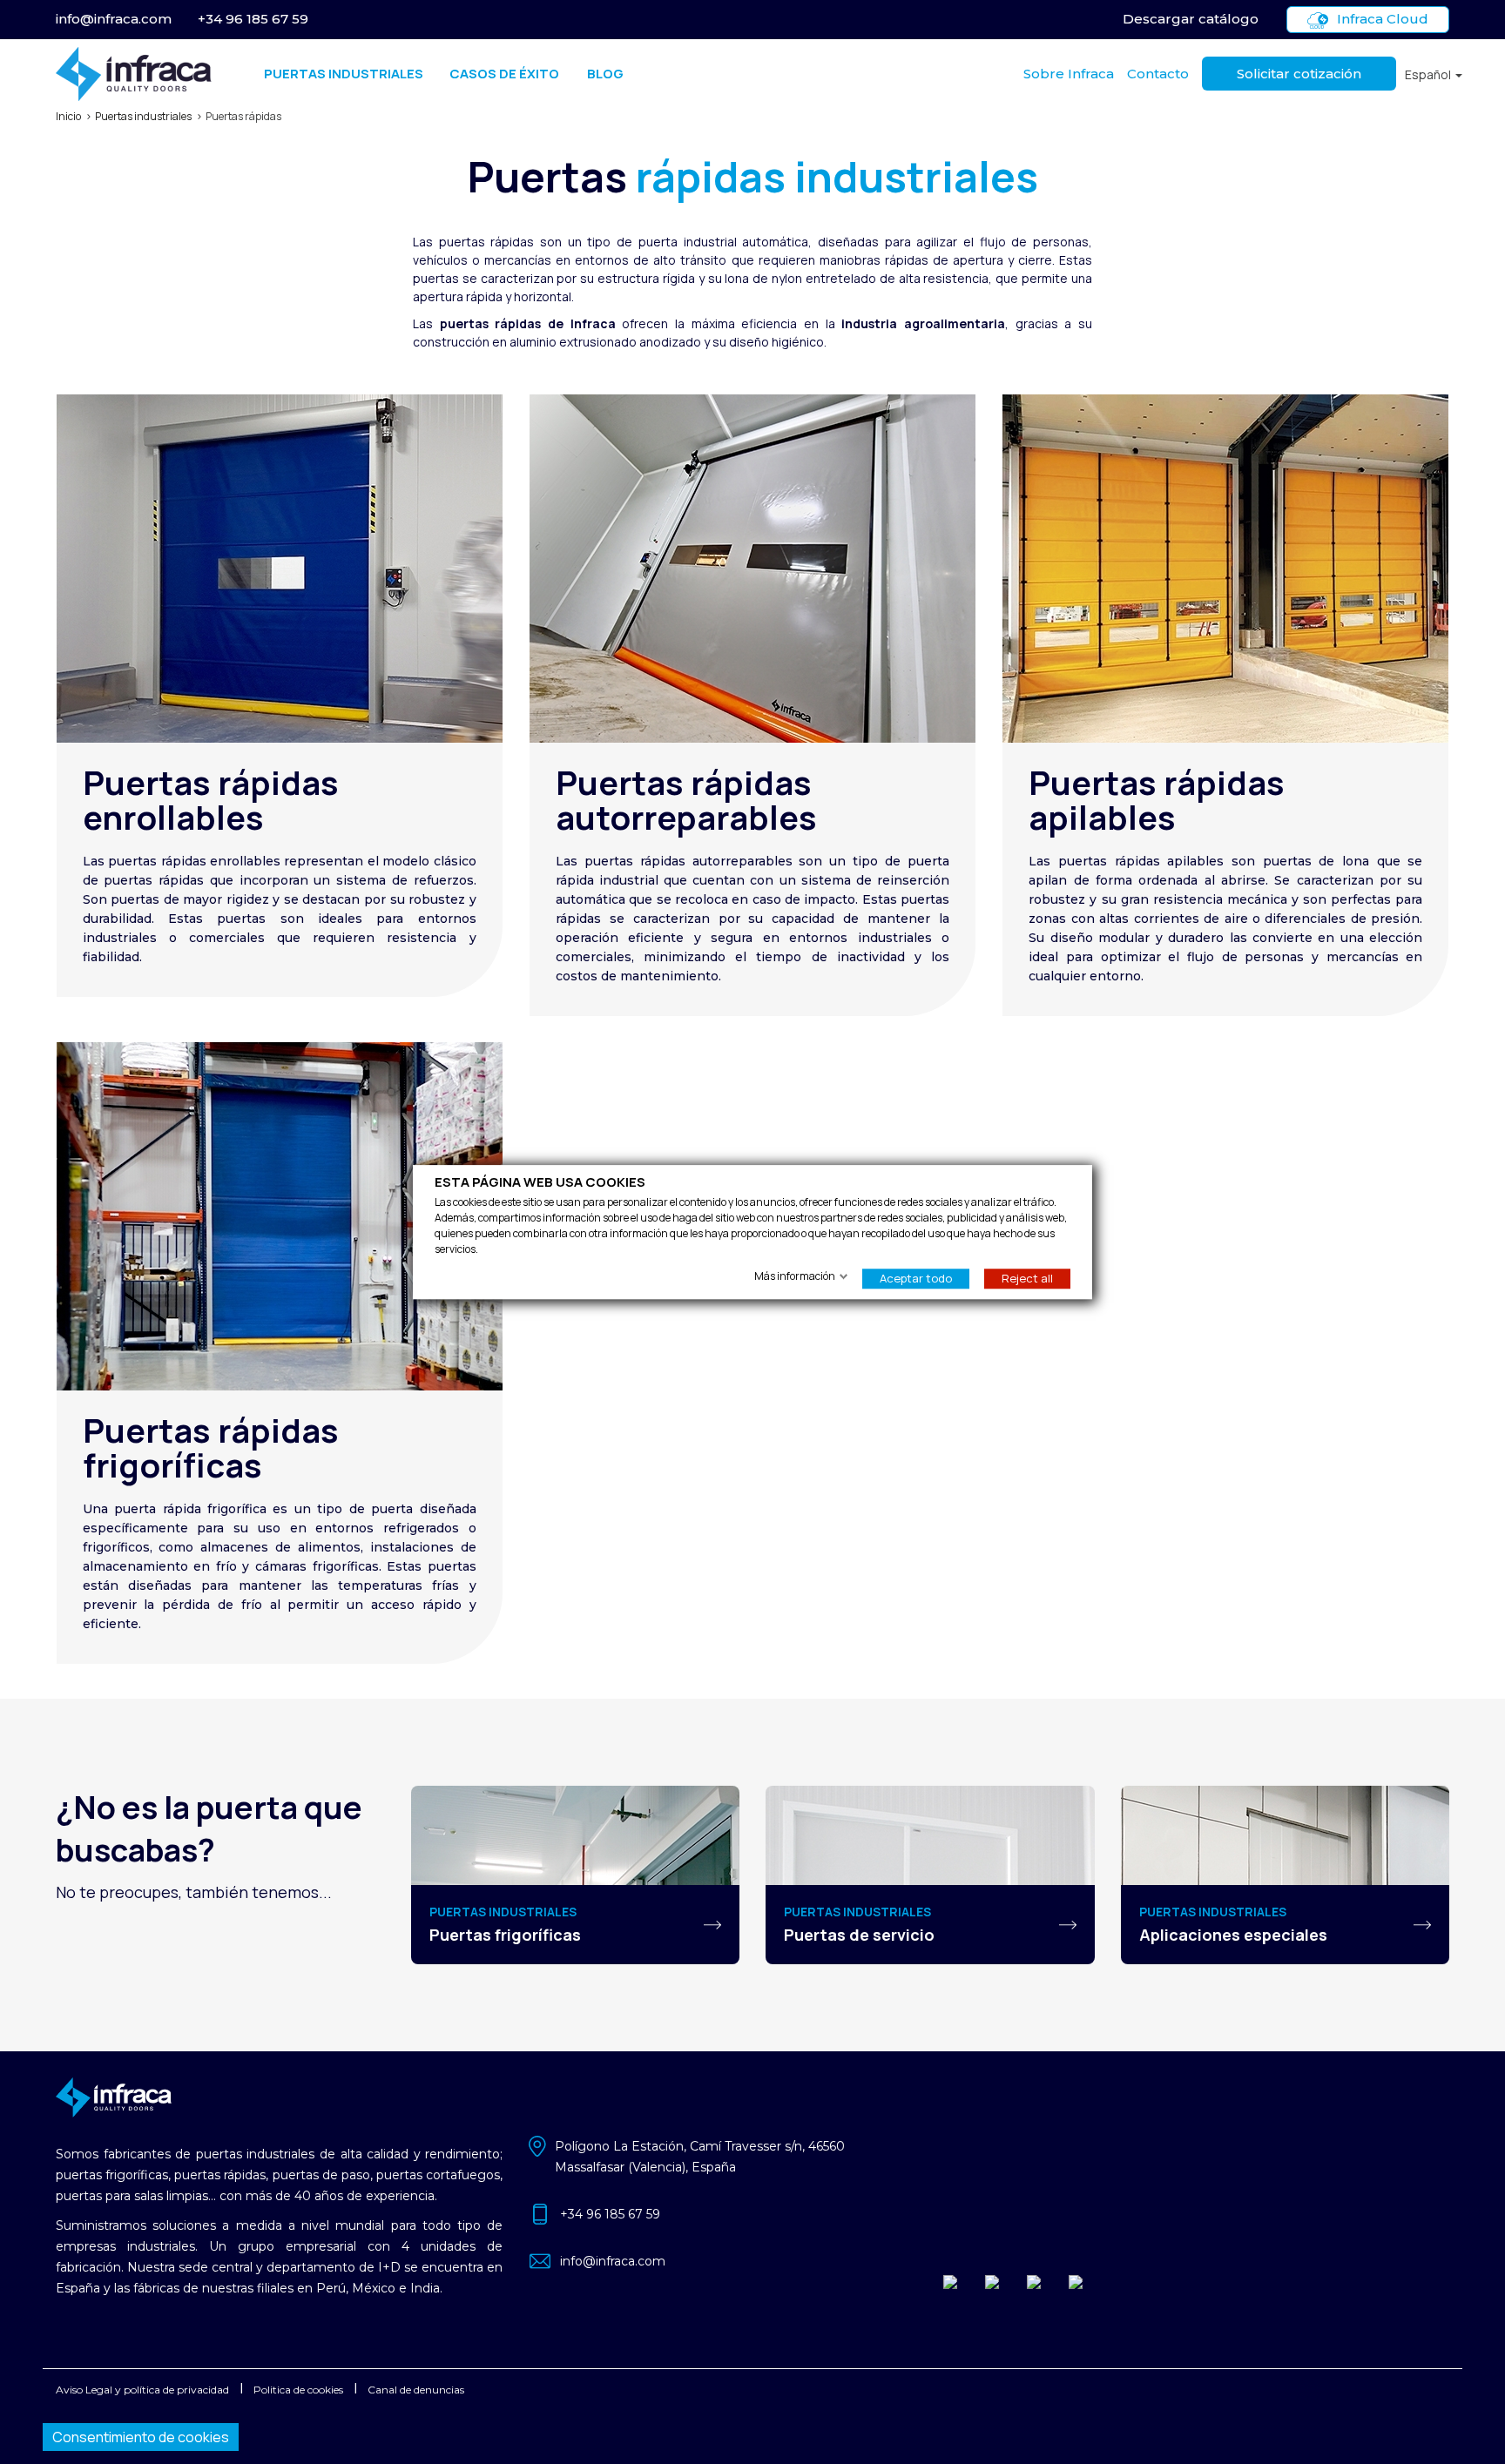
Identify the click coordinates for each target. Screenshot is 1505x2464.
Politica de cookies (298, 2390)
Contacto (1158, 74)
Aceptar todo (916, 1278)
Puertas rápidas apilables (1157, 799)
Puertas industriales (344, 74)
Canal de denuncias (416, 2390)
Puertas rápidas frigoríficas (211, 1447)
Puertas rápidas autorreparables (686, 799)
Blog (605, 74)
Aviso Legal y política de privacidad (142, 2390)
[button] (1434, 74)
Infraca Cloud (1383, 19)
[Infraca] (134, 74)
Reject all (1027, 1278)
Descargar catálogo (1191, 19)
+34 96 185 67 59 (253, 19)
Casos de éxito (504, 74)
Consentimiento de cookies (141, 2437)
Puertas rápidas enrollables (211, 799)
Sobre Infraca (1069, 74)
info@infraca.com (114, 19)
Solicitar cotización (1299, 74)
